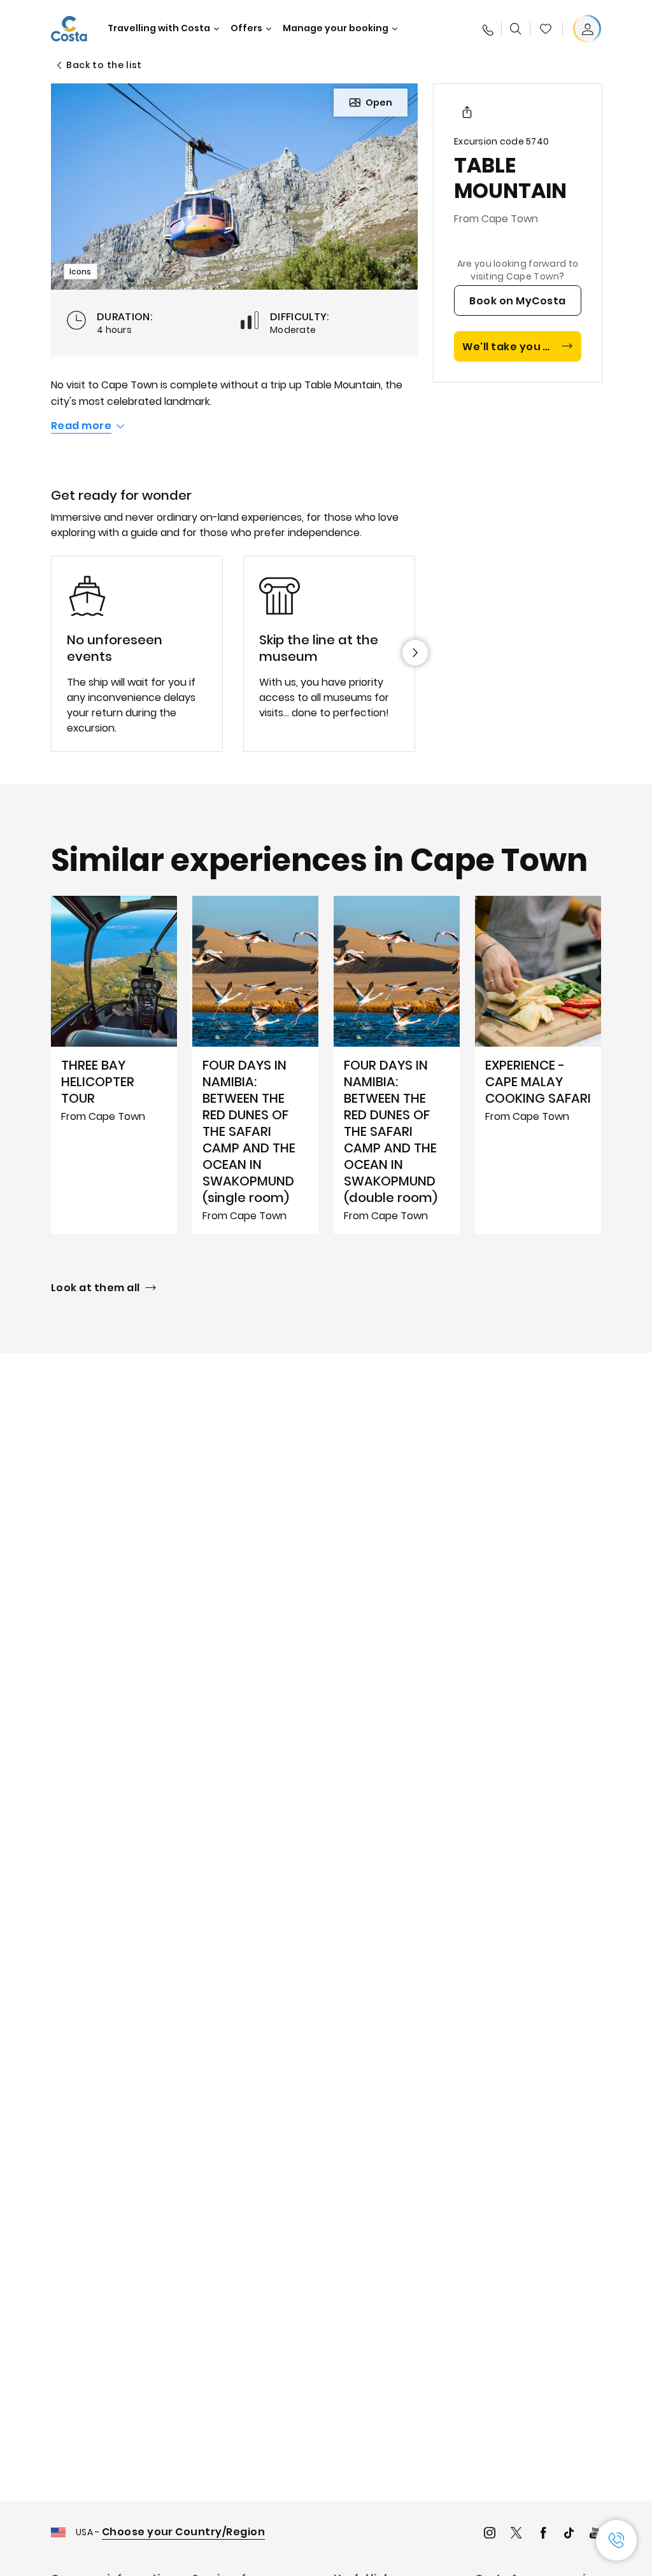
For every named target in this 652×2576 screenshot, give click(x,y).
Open (379, 103)
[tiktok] (569, 2534)
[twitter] (516, 2534)
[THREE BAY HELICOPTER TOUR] (114, 1065)
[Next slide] (415, 653)
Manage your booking (336, 28)
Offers (246, 28)
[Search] (516, 29)
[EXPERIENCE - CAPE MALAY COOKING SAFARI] (538, 1065)
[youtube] (595, 2534)
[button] (546, 29)
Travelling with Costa (159, 28)
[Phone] (487, 29)
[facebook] (543, 2534)
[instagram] (490, 2534)
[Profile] (587, 29)
